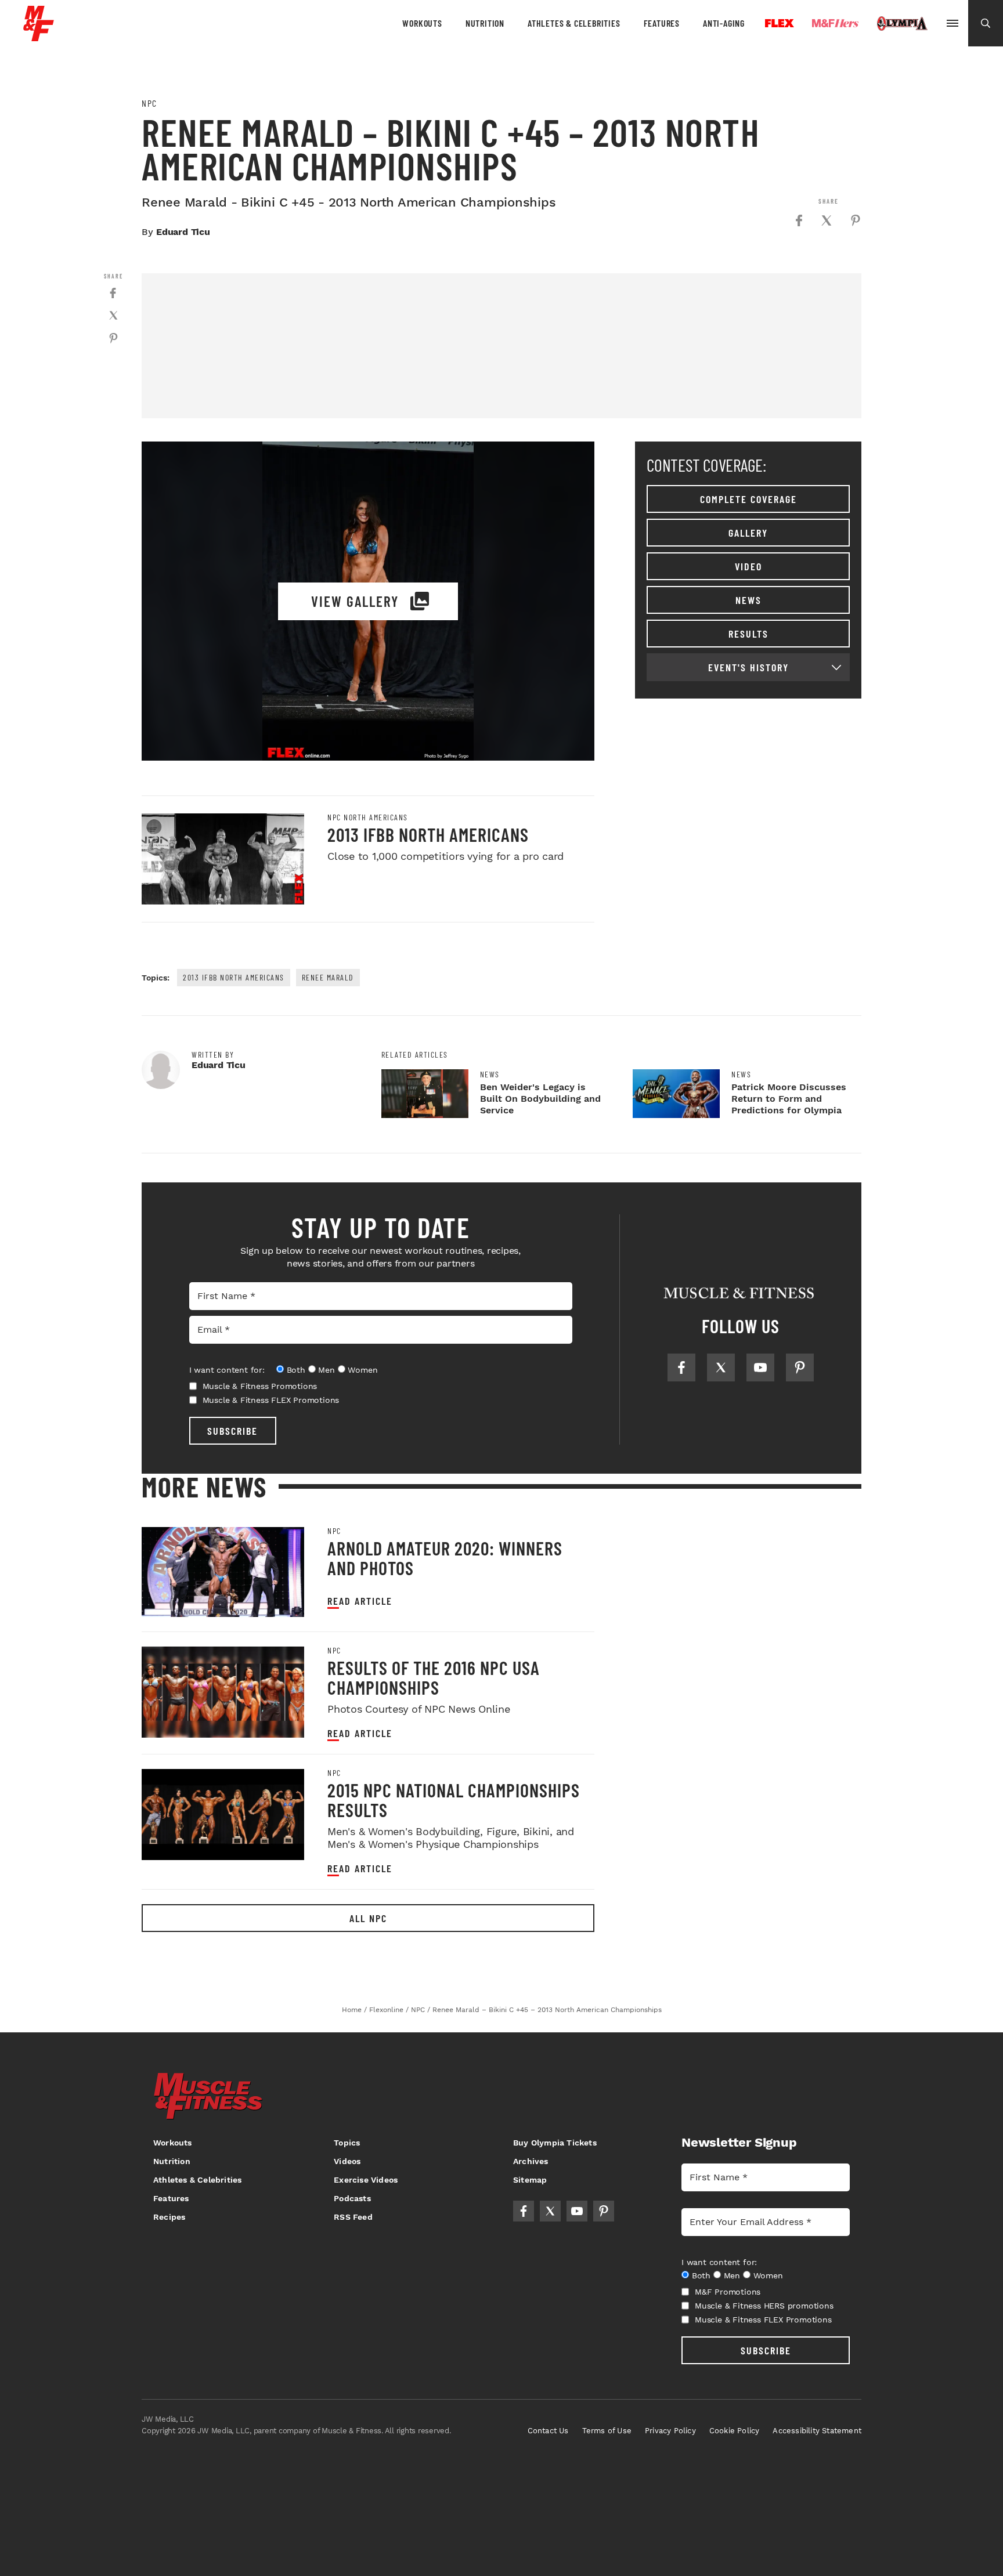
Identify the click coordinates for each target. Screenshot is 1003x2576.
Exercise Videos (366, 2180)
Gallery (748, 533)
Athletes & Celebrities (574, 23)
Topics (347, 2143)
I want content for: (227, 1370)
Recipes (169, 2217)
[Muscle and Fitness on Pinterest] (800, 1367)
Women (362, 1370)
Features (662, 23)
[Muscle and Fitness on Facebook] (681, 1367)
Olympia (902, 24)
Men (326, 1370)
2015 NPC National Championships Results (454, 1800)
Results (748, 634)
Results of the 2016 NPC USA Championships (434, 1677)
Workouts (422, 23)
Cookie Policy (735, 2431)
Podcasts (352, 2198)
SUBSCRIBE (232, 1431)
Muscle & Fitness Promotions (260, 1386)
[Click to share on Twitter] (827, 220)
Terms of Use (607, 2431)
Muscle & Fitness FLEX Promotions (271, 1400)
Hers (835, 23)
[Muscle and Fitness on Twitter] (721, 1367)
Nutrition (485, 23)
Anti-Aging (724, 23)
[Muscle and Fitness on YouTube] (760, 1367)
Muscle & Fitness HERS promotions (764, 2306)
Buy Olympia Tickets (555, 2143)
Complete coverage (748, 499)
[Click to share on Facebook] (799, 220)
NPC (149, 103)
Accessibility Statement (817, 2431)
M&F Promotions (728, 2292)
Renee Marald (328, 977)
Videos (347, 2161)
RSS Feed (353, 2217)
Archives (531, 2161)
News (748, 600)
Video (748, 566)
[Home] (39, 37)
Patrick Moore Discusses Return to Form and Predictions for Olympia (789, 1099)
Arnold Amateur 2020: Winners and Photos (445, 1558)
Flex (780, 23)
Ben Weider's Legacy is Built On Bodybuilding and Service (540, 1099)
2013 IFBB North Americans (428, 834)
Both (296, 1370)
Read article (360, 1601)
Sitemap (530, 2180)
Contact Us (548, 2431)
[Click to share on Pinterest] (856, 220)
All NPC (368, 1918)
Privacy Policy (670, 2431)
